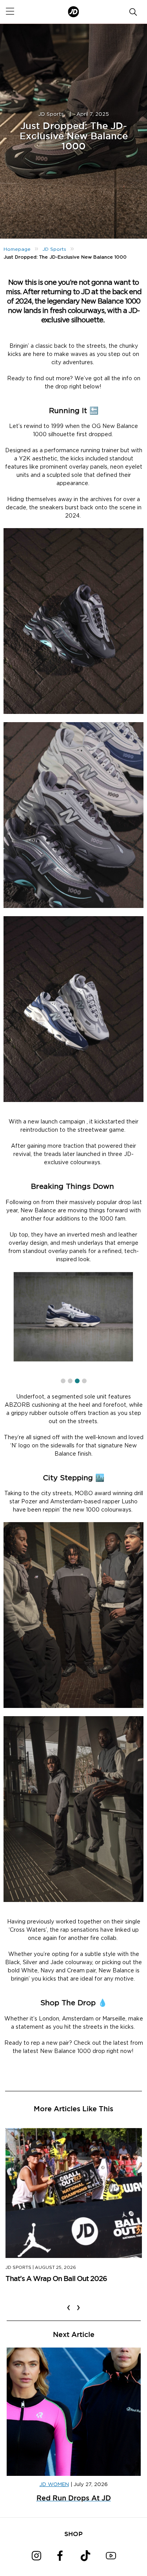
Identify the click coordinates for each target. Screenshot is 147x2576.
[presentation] (69, 2303)
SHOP (73, 2534)
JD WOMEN (54, 2485)
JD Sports (51, 114)
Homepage (17, 249)
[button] (63, 1381)
